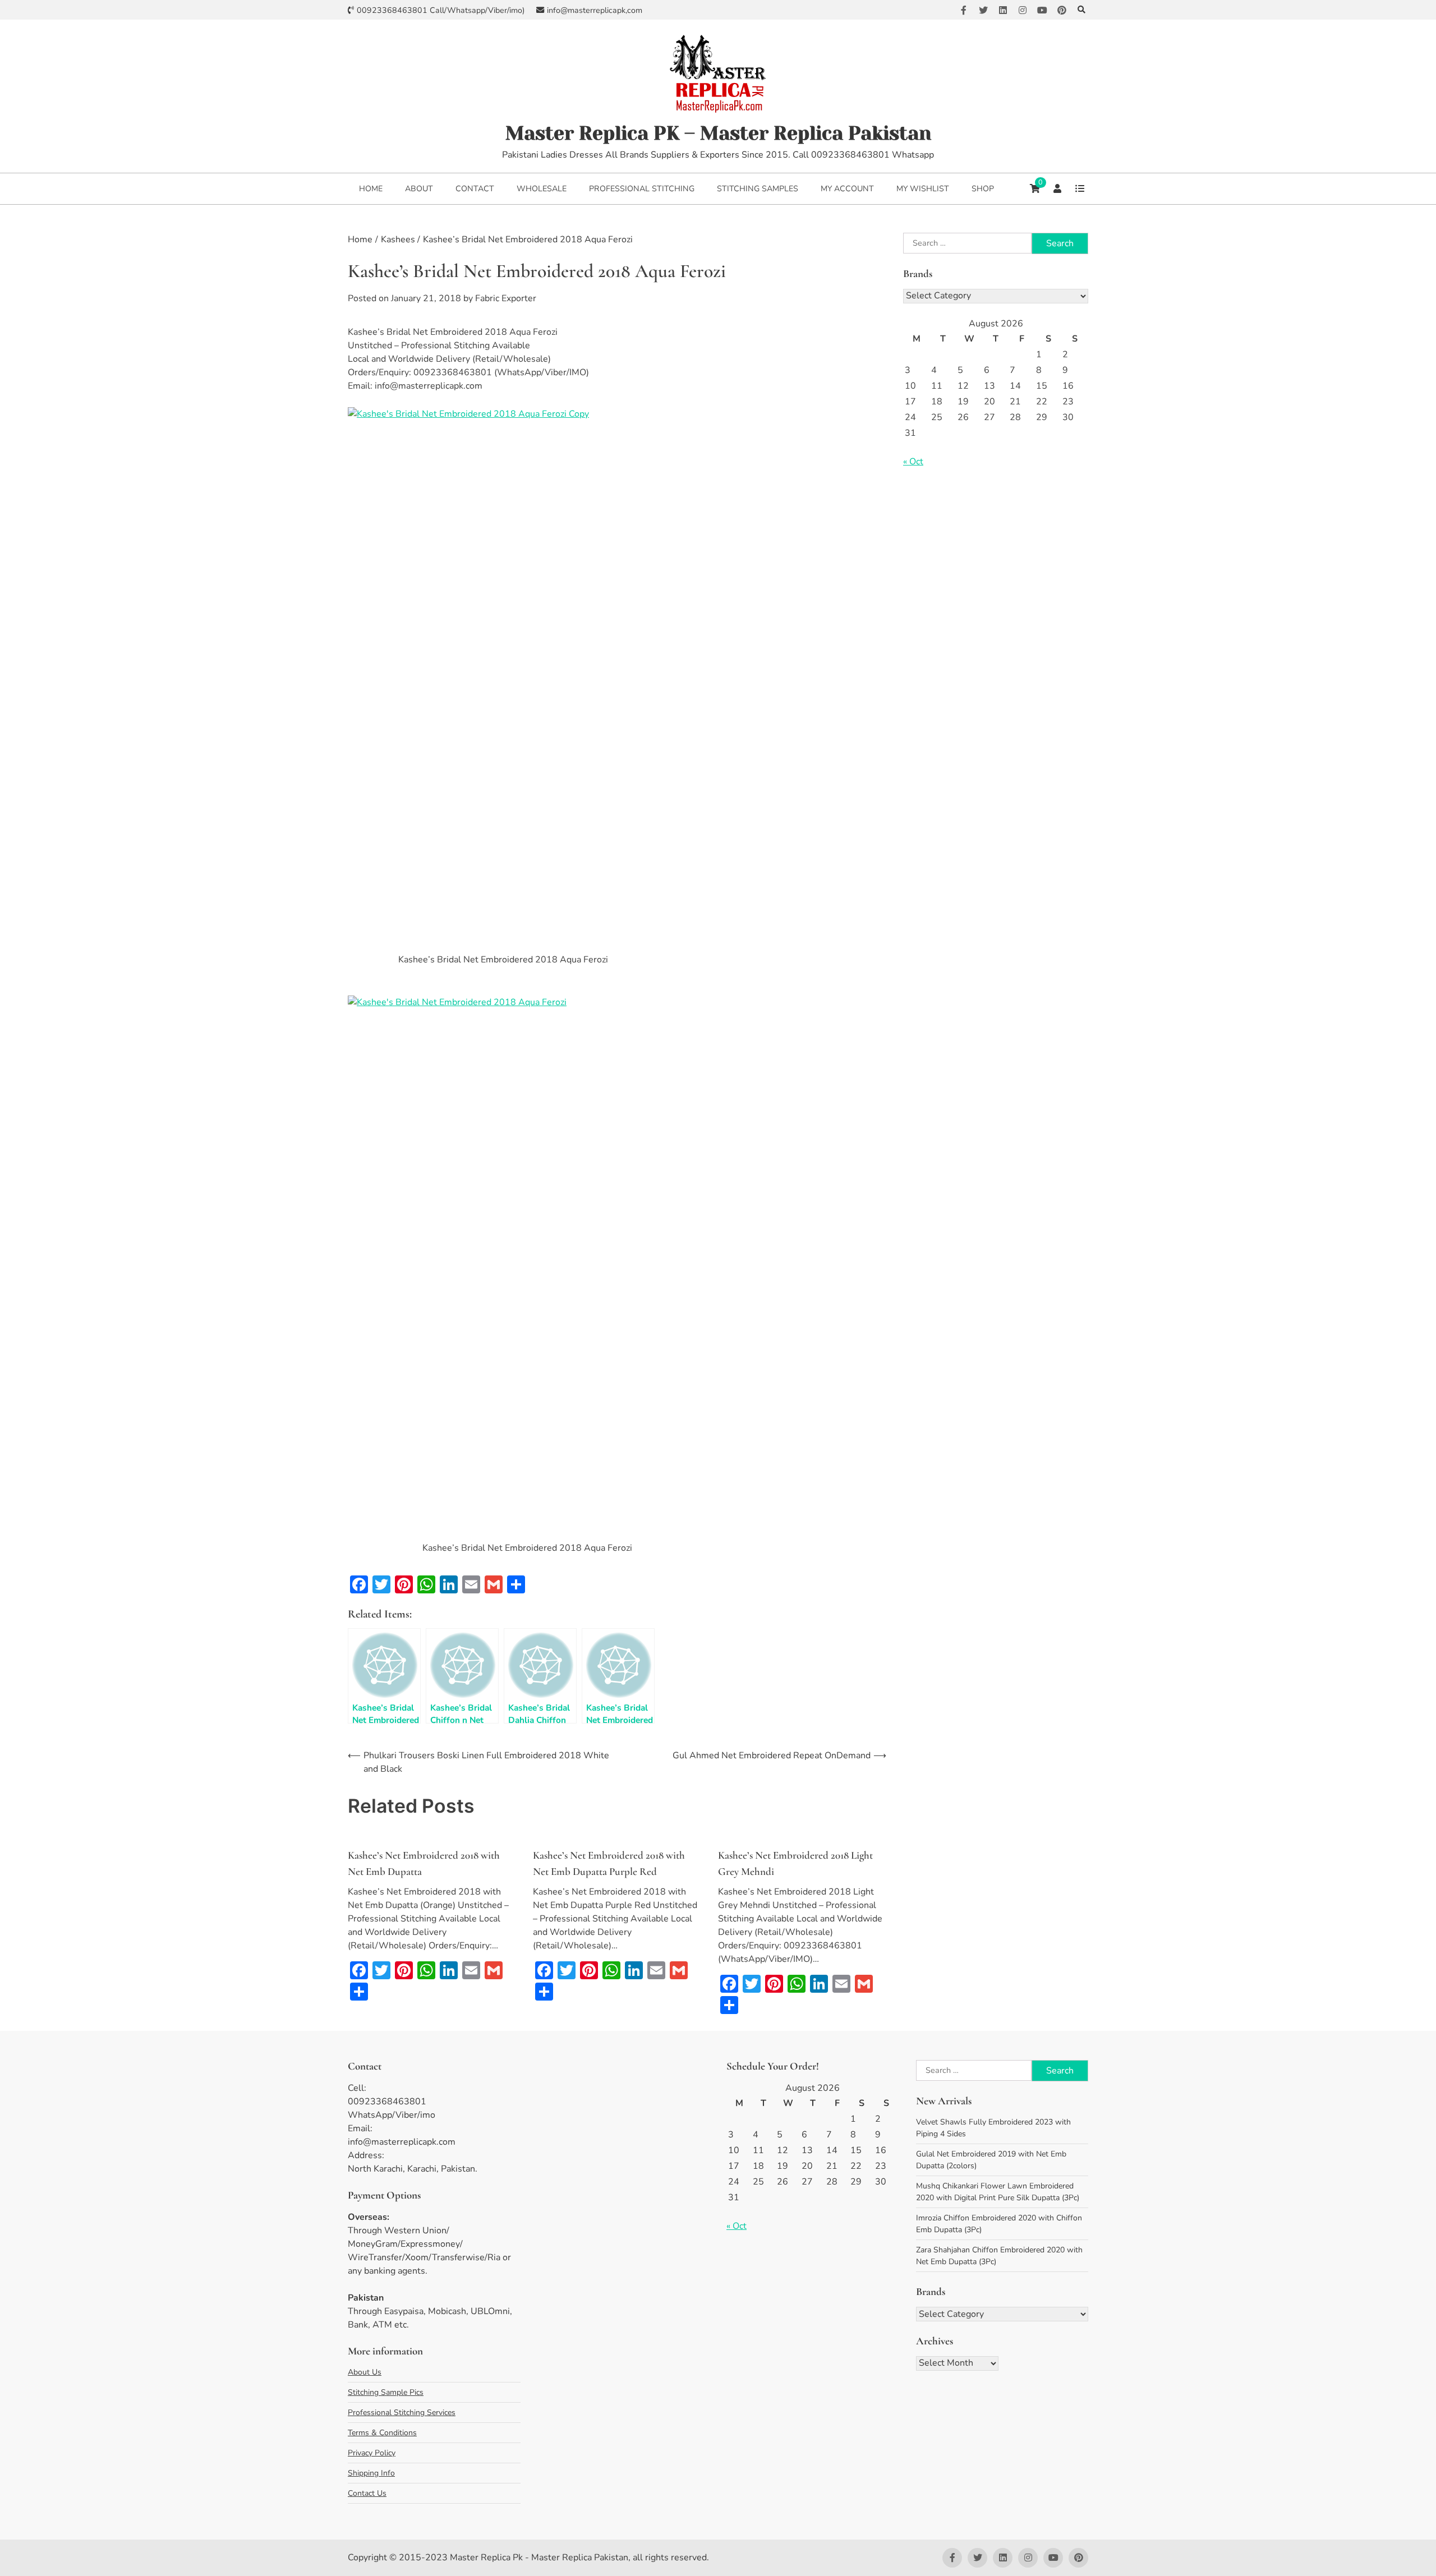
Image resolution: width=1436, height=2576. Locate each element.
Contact (475, 189)
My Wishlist (923, 189)
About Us (365, 2372)
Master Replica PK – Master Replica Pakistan (718, 133)
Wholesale (542, 189)
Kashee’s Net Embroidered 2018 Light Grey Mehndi (795, 1863)
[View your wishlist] (1080, 188)
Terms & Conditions (382, 2433)
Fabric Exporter (506, 298)
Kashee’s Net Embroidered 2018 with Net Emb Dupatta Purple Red (609, 1863)
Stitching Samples (758, 189)
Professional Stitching (642, 189)
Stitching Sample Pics (386, 2392)
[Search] (1081, 10)
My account (847, 189)
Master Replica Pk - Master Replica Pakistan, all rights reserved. (579, 2557)
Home (371, 189)
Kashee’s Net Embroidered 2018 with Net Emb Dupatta (424, 1863)
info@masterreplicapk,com (595, 10)
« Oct (913, 462)
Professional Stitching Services (402, 2413)
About (419, 189)
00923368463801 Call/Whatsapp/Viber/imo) (441, 10)
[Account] (1057, 188)
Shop (983, 189)
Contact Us (367, 2493)
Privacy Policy (372, 2453)
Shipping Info (371, 2473)
